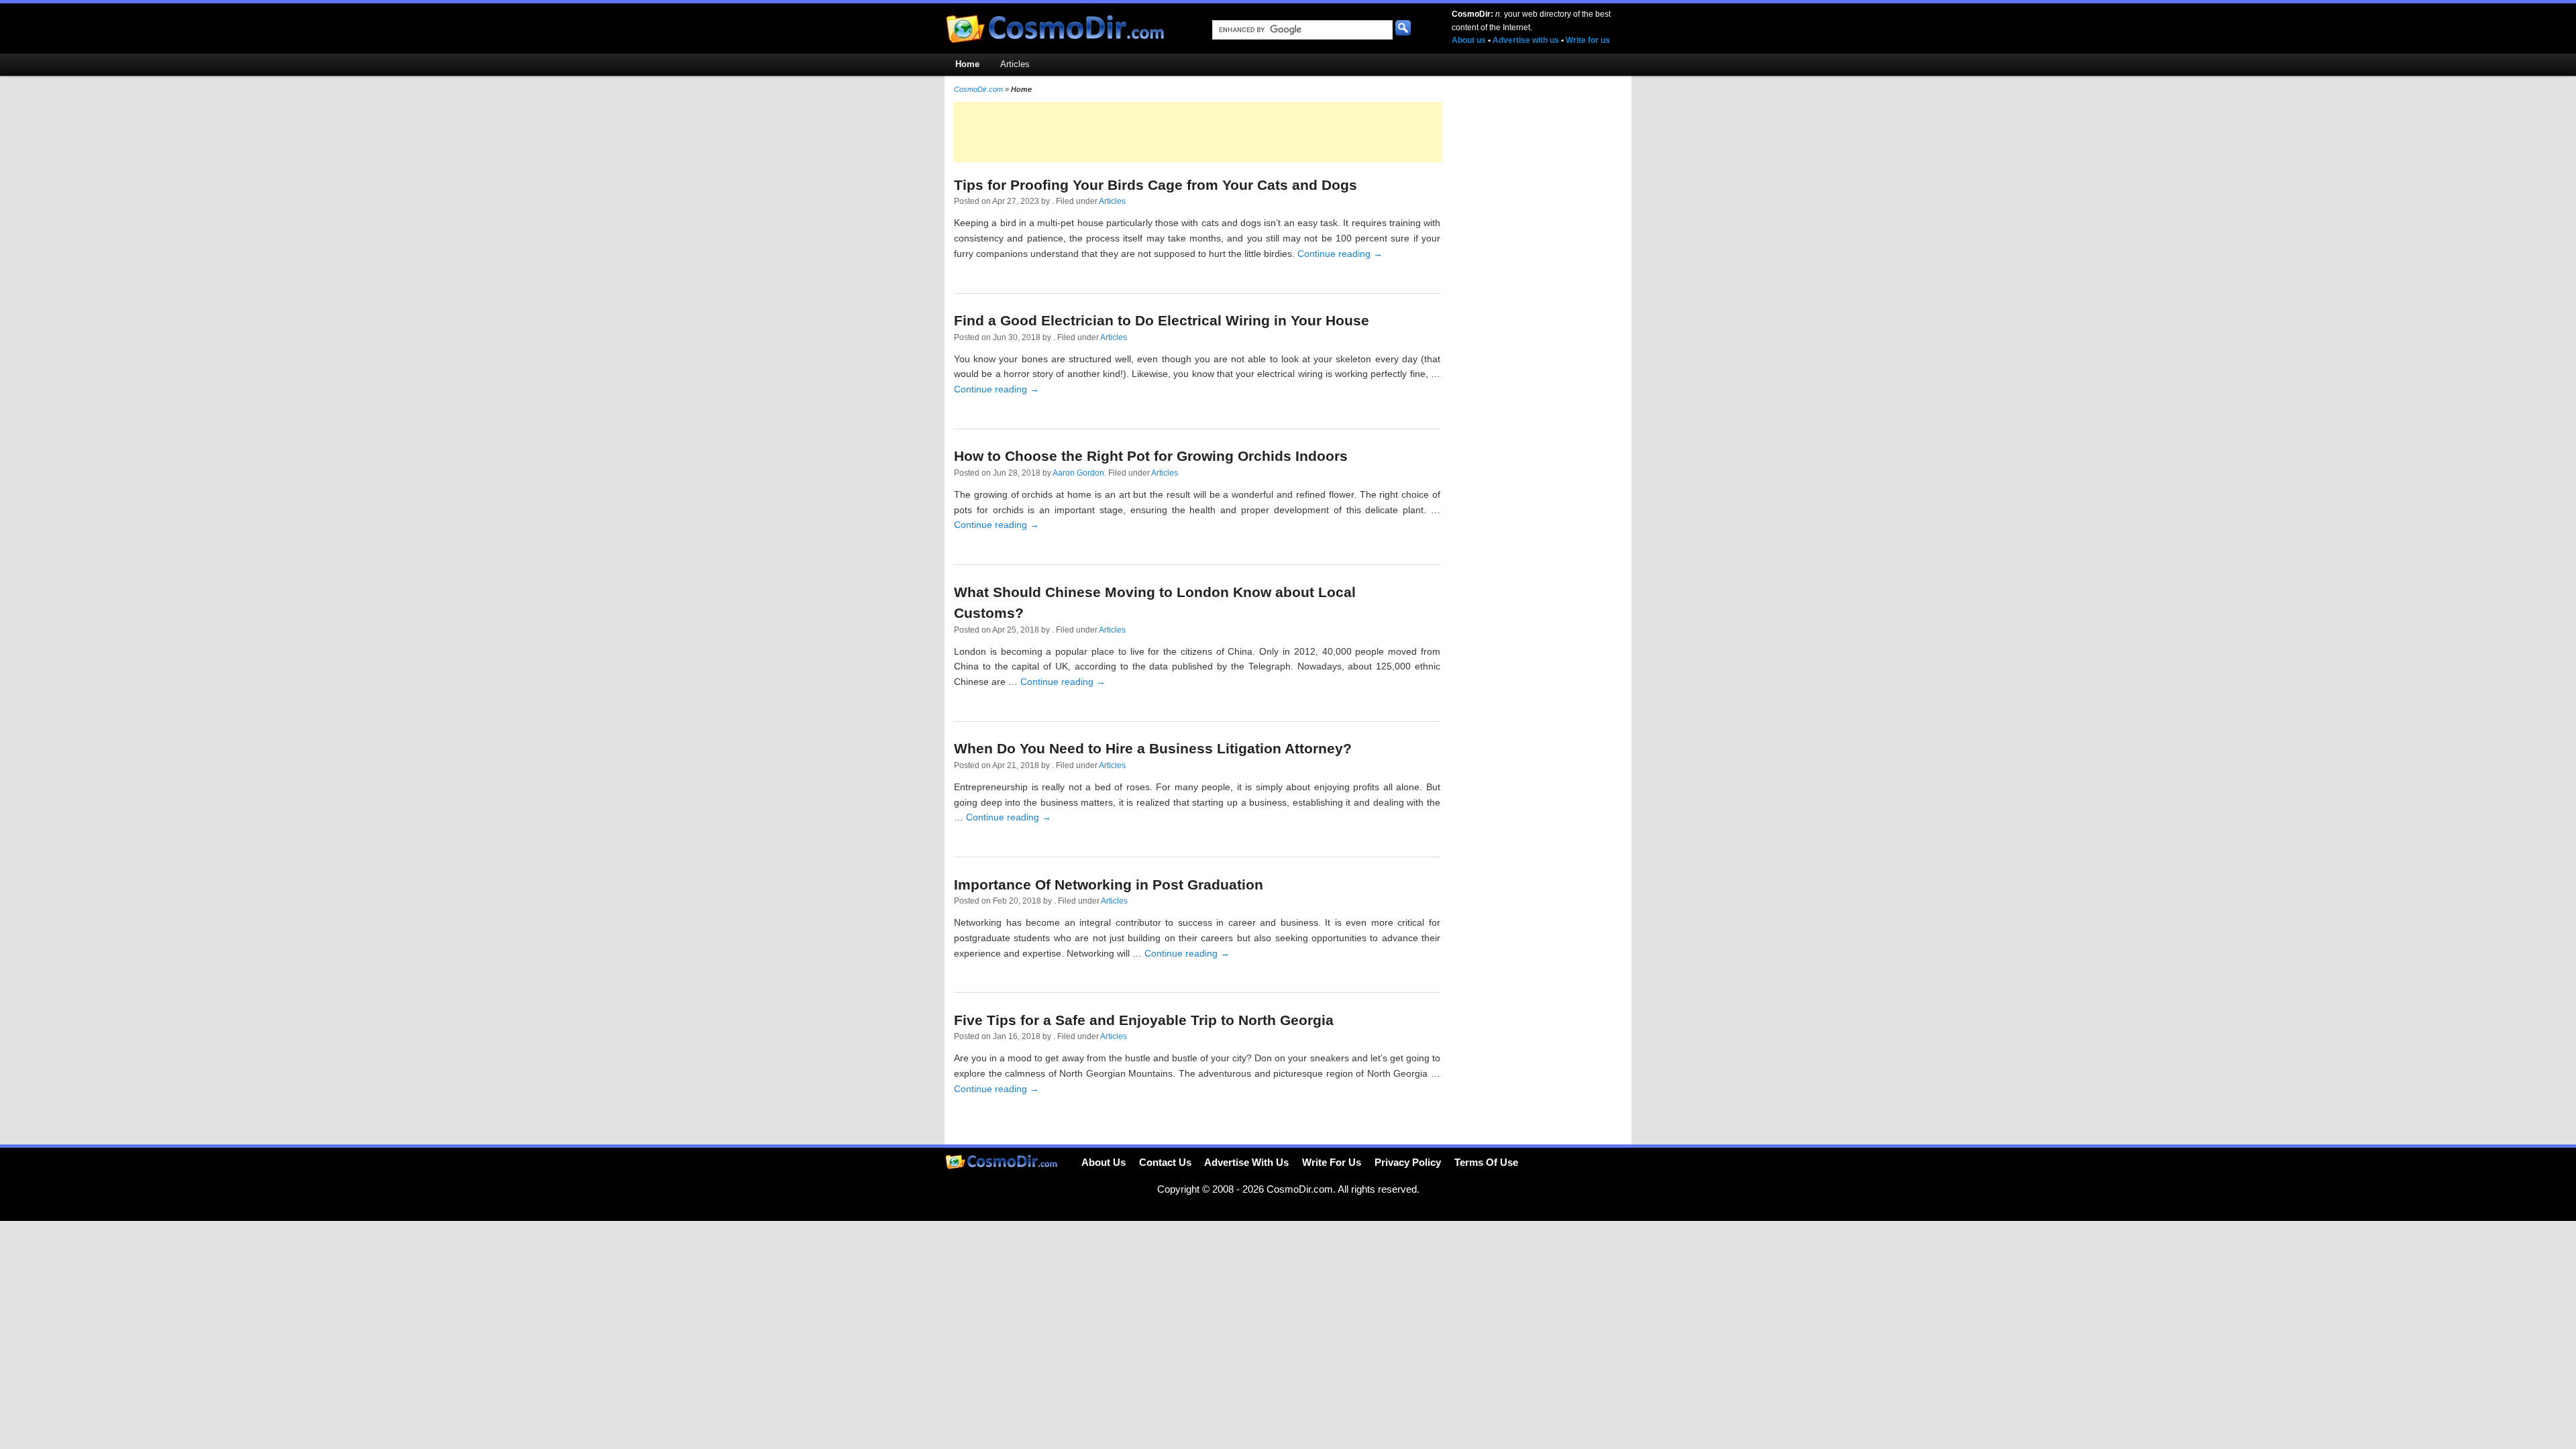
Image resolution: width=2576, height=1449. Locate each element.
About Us (1104, 1162)
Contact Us (1165, 1162)
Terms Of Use (1486, 1162)
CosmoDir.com (978, 89)
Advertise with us (1526, 40)
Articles (1015, 64)
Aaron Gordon (1078, 473)
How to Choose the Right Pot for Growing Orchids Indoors (1151, 456)
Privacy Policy (1408, 1162)
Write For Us (1332, 1162)
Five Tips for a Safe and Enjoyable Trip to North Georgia (1144, 1020)
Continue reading (1340, 254)
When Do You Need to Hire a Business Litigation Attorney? (1153, 748)
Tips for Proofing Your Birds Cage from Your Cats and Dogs (1156, 185)
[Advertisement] (1198, 132)
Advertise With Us (1246, 1162)
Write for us (1588, 40)
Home (967, 64)
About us (1469, 40)
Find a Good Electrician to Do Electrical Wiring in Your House (1162, 320)
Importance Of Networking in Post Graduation (1109, 884)
